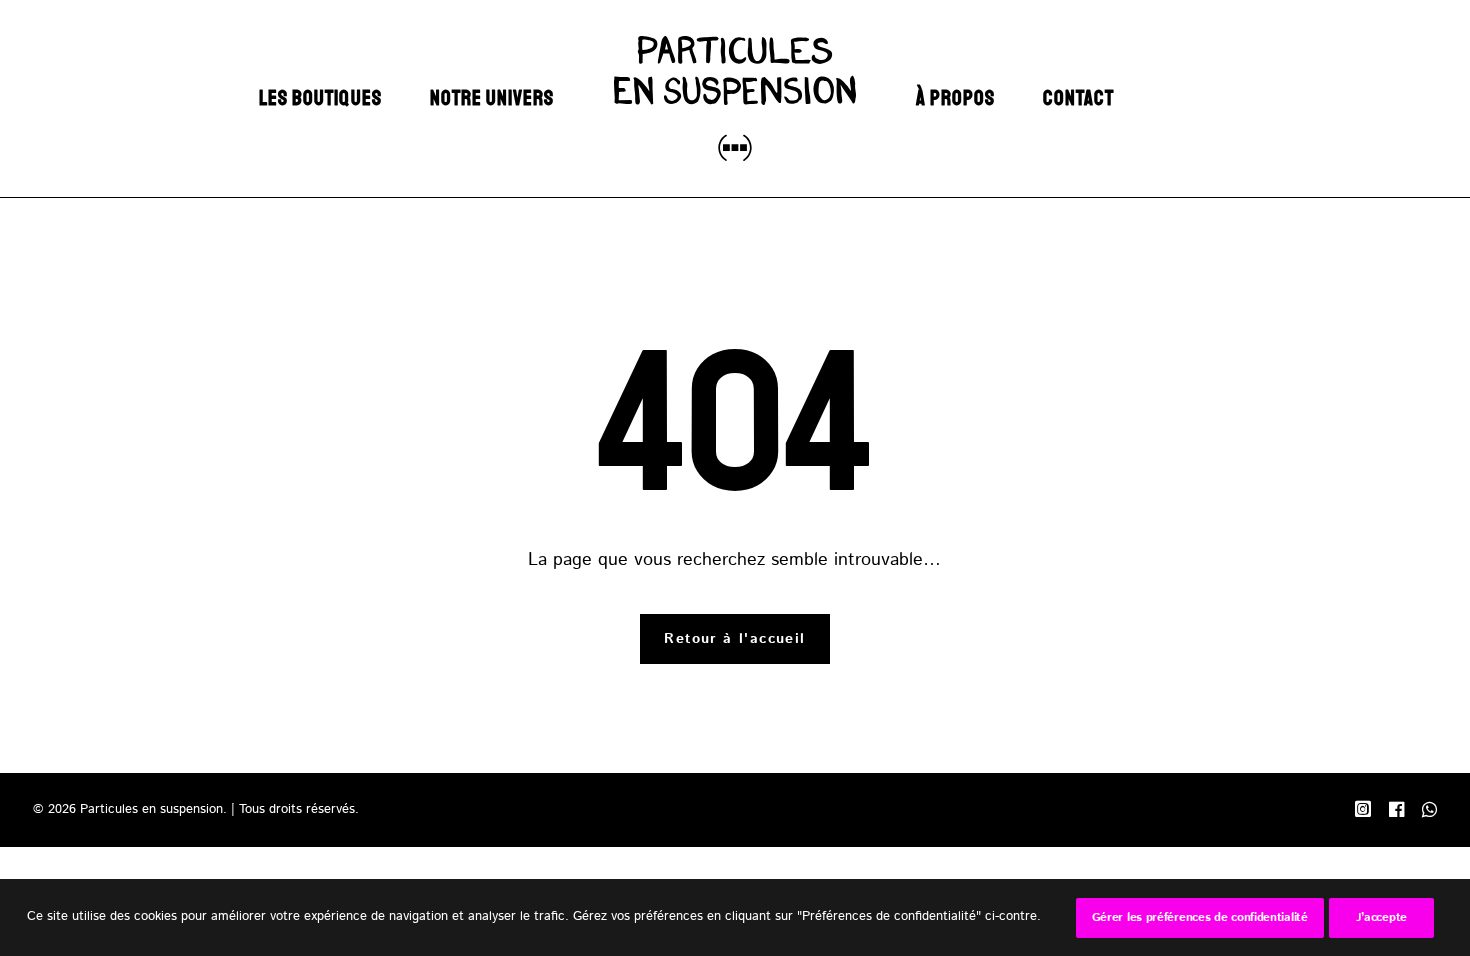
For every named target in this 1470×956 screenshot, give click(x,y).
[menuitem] (320, 98)
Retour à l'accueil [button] (734, 639)
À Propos (955, 98)
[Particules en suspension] (734, 98)
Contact (1078, 98)
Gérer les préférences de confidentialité (1200, 917)
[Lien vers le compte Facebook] (1396, 813)
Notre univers (492, 98)
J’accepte (1381, 917)
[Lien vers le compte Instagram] (1363, 813)
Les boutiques (320, 98)
